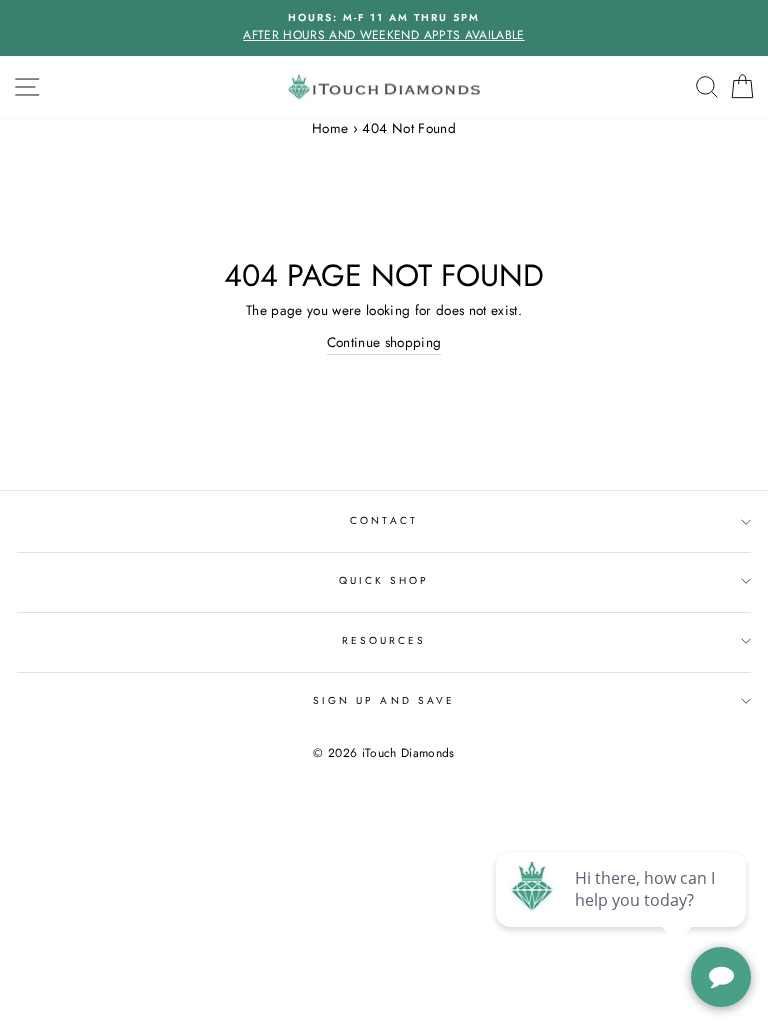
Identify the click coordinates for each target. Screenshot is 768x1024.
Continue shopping (384, 342)
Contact (383, 520)
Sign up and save (384, 700)
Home (330, 128)
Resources (384, 640)
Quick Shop (384, 580)
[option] (384, 28)
